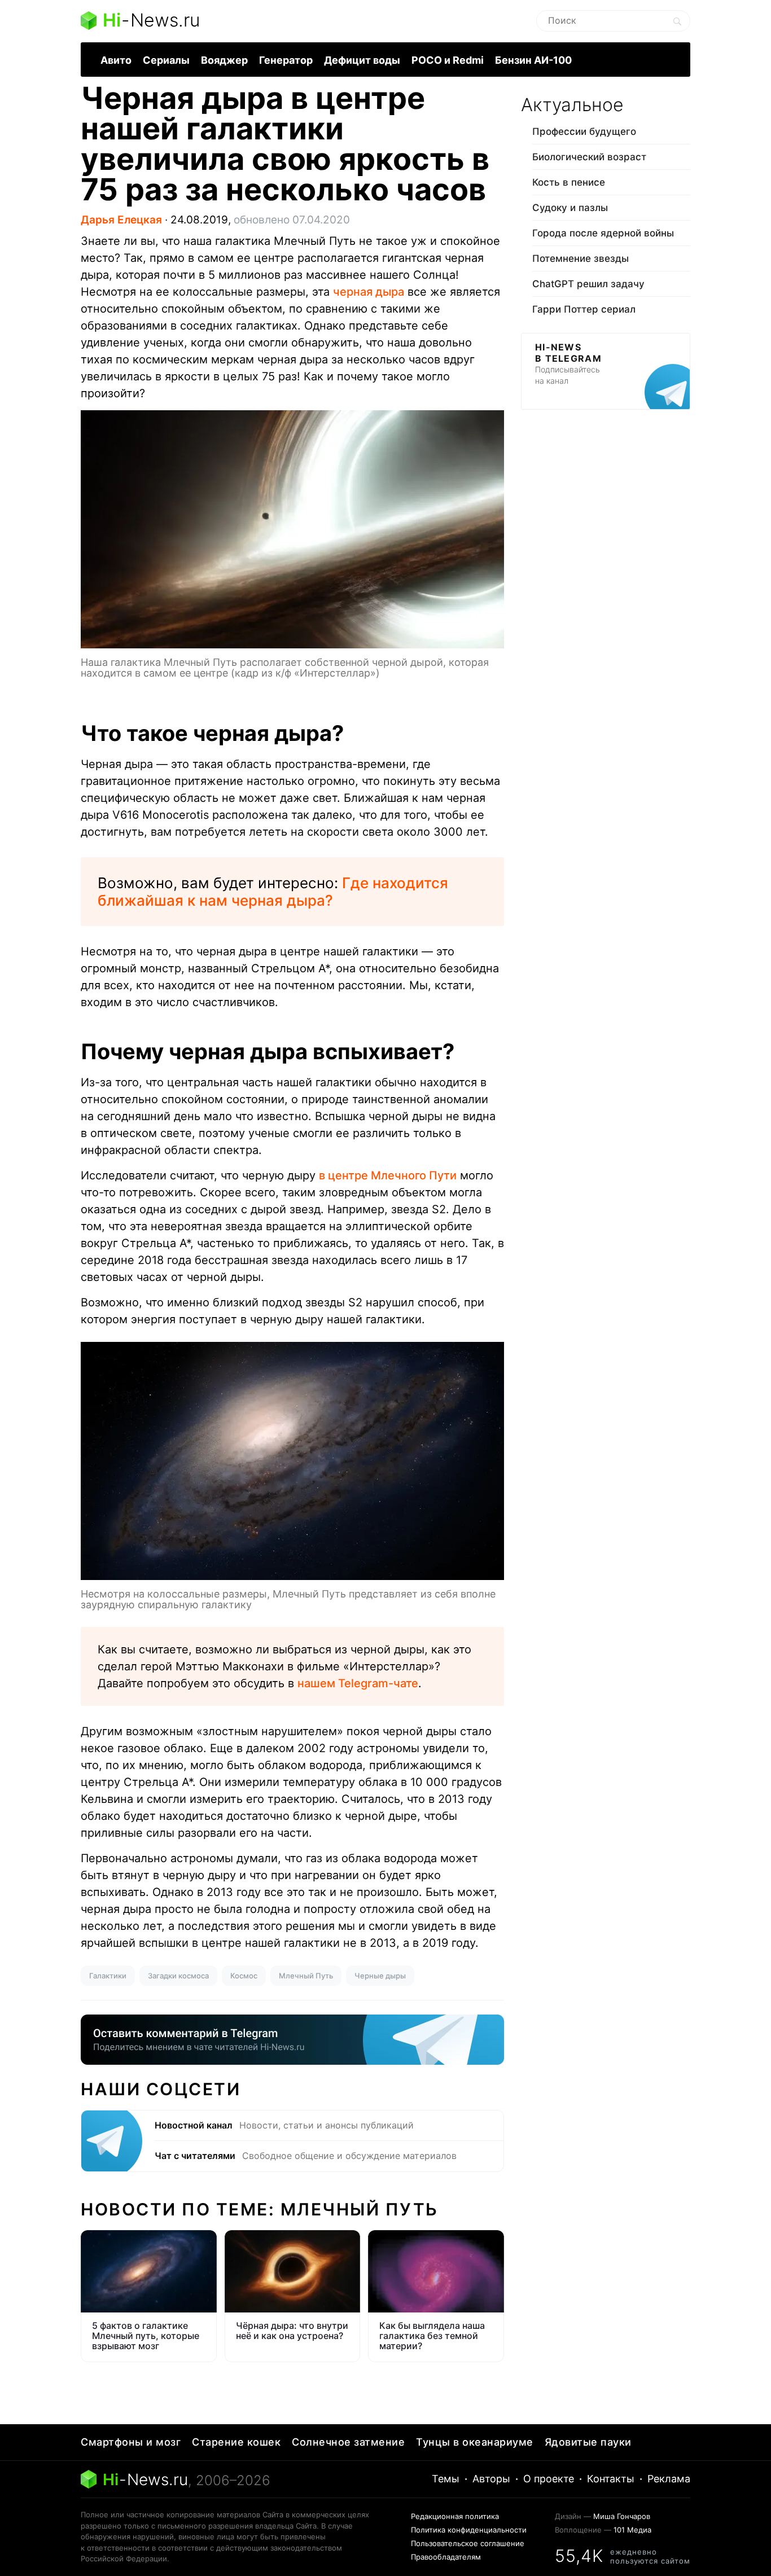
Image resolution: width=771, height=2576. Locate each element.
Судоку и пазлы (570, 208)
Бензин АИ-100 (533, 60)
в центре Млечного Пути (388, 1175)
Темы (446, 2479)
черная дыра (369, 292)
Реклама (669, 2479)
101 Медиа (632, 2530)
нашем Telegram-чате (358, 1683)
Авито (116, 60)
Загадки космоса (178, 1976)
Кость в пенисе (569, 182)
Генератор (286, 60)
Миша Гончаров (622, 2516)
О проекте (549, 2479)
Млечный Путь (306, 1976)
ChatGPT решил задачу (588, 284)
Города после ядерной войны (603, 233)
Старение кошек (236, 2442)
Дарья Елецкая (121, 220)
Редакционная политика (455, 2516)
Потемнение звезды (581, 258)
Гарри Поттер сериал (584, 309)
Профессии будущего (584, 131)
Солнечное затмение (348, 2442)
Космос (244, 1976)
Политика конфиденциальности (469, 2530)
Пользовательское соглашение (468, 2543)
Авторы (491, 2479)
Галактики (108, 1976)
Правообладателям (446, 2557)
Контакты (611, 2479)
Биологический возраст (589, 157)
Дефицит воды (362, 60)
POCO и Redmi (448, 60)
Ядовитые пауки (588, 2442)
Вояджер (224, 60)
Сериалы (166, 60)
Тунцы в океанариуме (475, 2442)
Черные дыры (380, 1976)
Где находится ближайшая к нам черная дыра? (273, 892)
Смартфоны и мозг (131, 2442)
